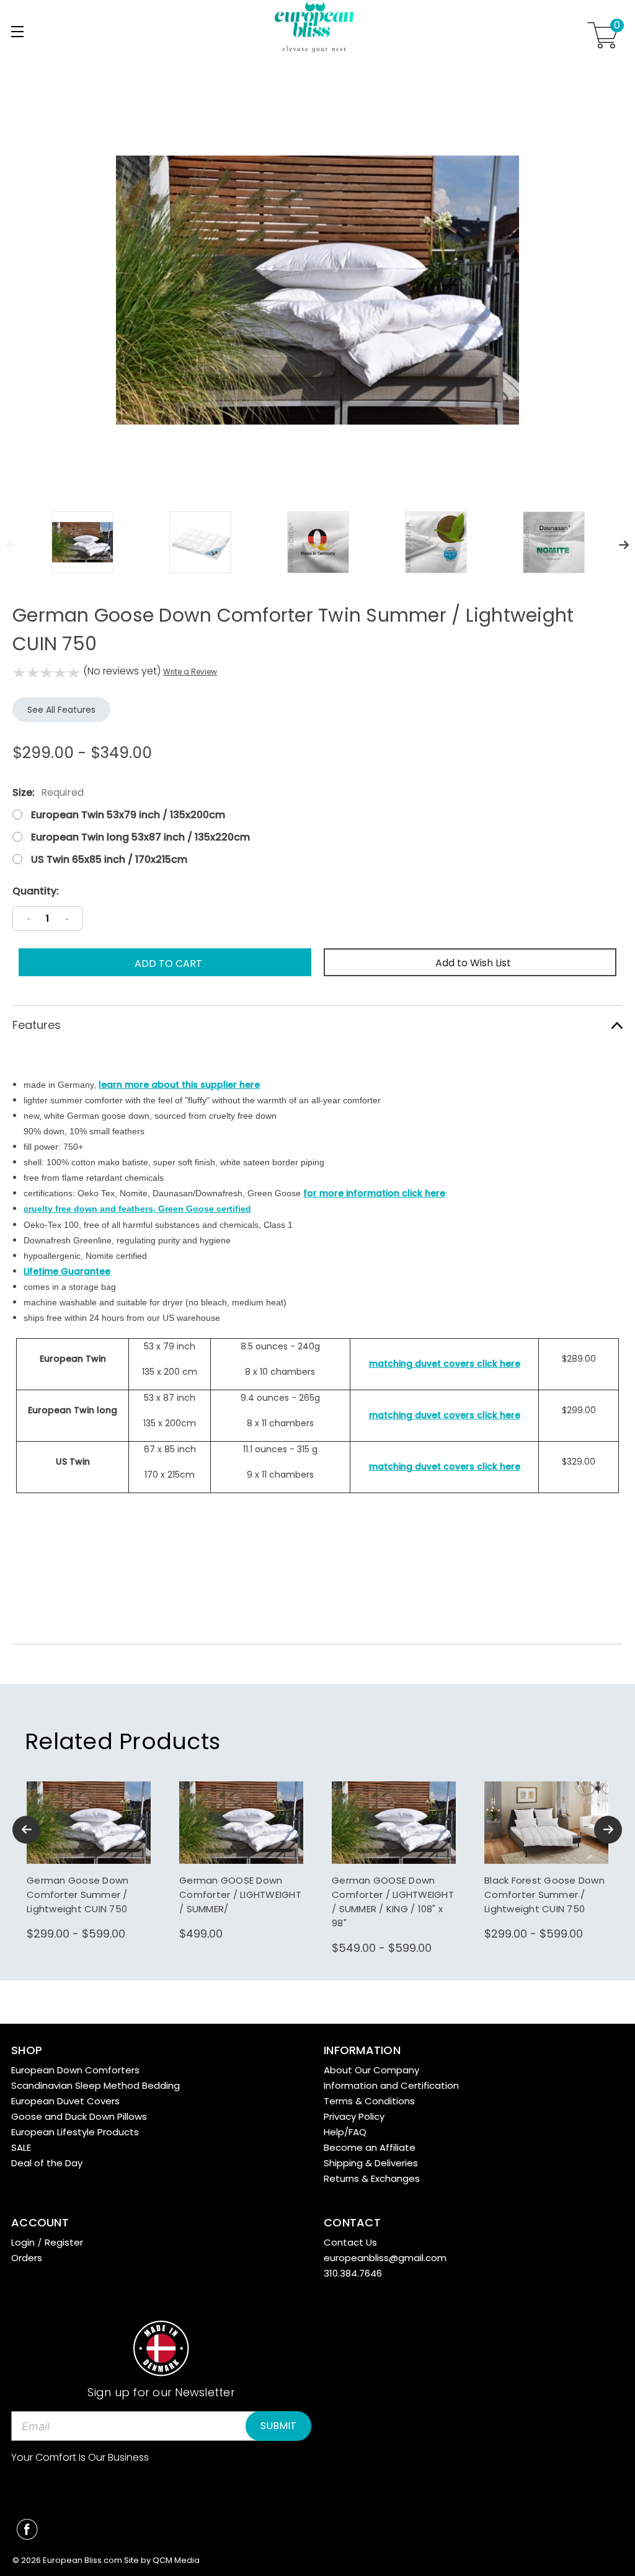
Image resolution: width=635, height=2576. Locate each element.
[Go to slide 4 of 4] (26, 1829)
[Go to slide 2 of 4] (608, 1829)
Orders (27, 2258)
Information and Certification (391, 2085)
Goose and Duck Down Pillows (79, 2116)
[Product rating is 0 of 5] (47, 673)
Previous (11, 545)
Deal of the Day (47, 2163)
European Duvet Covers (65, 2101)
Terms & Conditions (369, 2101)
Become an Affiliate (370, 2147)
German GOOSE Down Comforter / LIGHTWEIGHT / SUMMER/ (240, 1895)
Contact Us (350, 2242)
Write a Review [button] (190, 672)
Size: (48, 792)
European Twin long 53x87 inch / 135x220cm (140, 837)
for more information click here (374, 1193)
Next (624, 545)
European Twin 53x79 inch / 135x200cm (128, 815)
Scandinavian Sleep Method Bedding (95, 2085)
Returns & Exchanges (372, 2178)
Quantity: (36, 891)
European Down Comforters (75, 2070)
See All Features (61, 710)
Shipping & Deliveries (371, 2163)
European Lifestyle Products (75, 2132)
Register (64, 2242)
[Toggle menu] (17, 31)
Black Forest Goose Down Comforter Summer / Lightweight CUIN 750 (544, 1895)
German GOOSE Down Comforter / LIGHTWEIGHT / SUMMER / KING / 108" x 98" (393, 1902)
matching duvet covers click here (445, 1364)
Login (23, 2242)
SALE (21, 2147)
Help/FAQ (345, 2132)
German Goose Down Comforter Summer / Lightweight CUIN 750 (78, 1895)
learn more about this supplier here (179, 1085)
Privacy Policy (354, 2116)
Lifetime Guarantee (67, 1271)
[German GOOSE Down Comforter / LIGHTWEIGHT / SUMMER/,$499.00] (241, 1823)
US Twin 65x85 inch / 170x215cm (109, 859)
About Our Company (371, 2070)
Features (37, 1025)
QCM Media (176, 2560)
